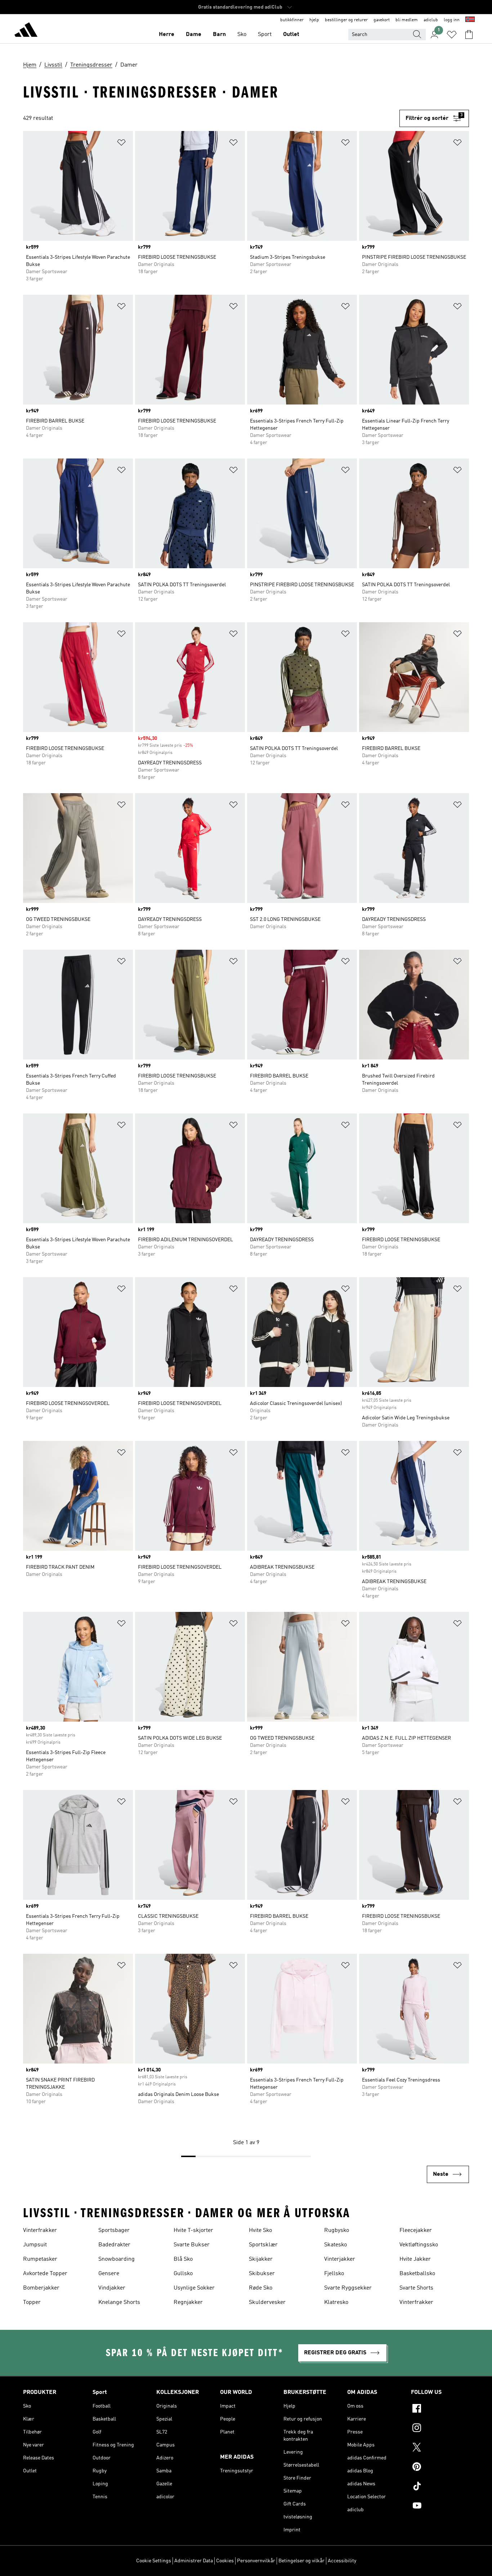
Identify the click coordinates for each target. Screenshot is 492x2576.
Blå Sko (183, 2259)
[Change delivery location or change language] (470, 20)
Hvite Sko (260, 2231)
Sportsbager (114, 2231)
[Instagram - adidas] (440, 2429)
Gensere (109, 2274)
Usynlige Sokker (194, 2288)
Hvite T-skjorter (193, 2231)
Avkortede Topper (45, 2274)
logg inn (452, 20)
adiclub (431, 20)
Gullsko (183, 2274)
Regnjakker (188, 2302)
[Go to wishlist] (452, 35)
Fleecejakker (416, 2231)
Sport (265, 35)
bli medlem (407, 20)
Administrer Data (194, 2561)
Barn (219, 35)
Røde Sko (261, 2288)
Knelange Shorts (119, 2302)
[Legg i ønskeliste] (121, 144)
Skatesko (336, 2245)
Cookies (225, 2561)
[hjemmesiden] (26, 31)
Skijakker (261, 2259)
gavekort (382, 20)
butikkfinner (292, 20)
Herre (167, 35)
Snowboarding (117, 2259)
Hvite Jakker (415, 2259)
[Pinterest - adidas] (440, 2468)
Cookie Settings (154, 2561)
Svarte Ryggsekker (348, 2288)
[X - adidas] (440, 2448)
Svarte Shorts (416, 2288)
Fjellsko (334, 2274)
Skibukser (262, 2274)
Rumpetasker (40, 2259)
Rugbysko (337, 2231)
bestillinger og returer (346, 20)
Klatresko (336, 2302)
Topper (32, 2302)
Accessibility (342, 2561)
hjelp (314, 20)
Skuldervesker (267, 2302)
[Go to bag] (469, 35)
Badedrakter (114, 2245)
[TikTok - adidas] (440, 2487)
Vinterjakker (340, 2259)
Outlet (291, 35)
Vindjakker (112, 2288)
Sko (242, 35)
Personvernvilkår (256, 2561)
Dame (194, 35)
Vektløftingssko (419, 2245)
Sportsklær (263, 2245)
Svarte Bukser (192, 2245)
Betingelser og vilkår (301, 2561)
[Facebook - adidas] (440, 2409)
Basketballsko (417, 2274)
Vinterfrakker (40, 2231)
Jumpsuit (35, 2245)
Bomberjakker (41, 2288)
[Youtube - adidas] (440, 2507)
